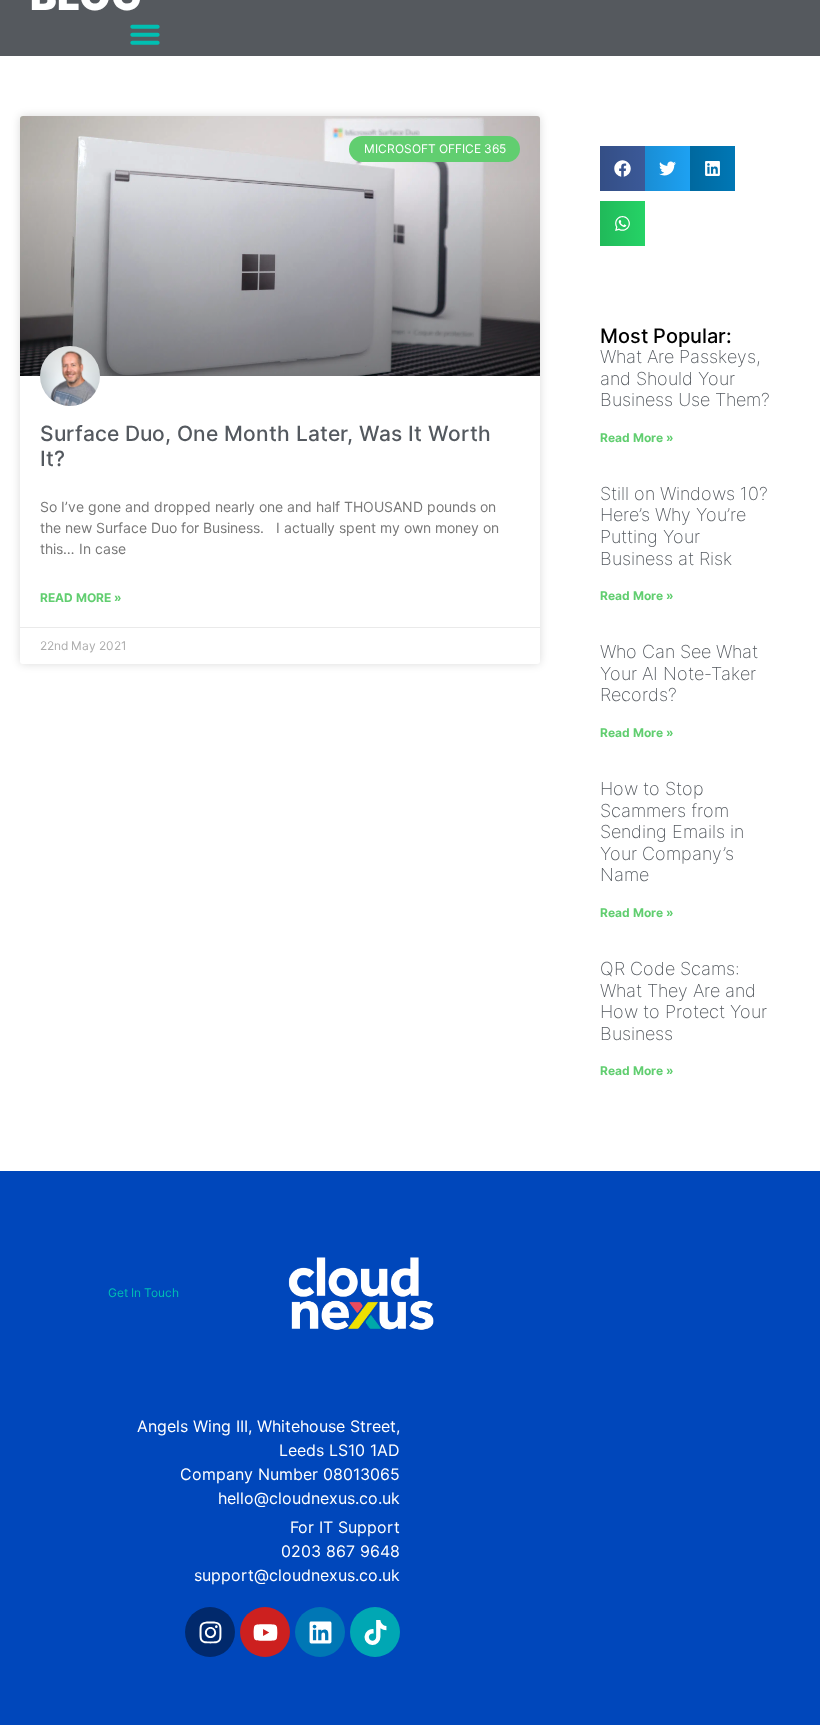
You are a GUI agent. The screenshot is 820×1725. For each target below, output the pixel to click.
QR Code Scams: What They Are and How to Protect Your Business (683, 1001)
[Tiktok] (375, 1632)
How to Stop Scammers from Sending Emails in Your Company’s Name (672, 831)
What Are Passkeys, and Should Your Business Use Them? (685, 378)
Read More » (81, 597)
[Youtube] (265, 1632)
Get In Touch (143, 1292)
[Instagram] (210, 1632)
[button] (145, 34)
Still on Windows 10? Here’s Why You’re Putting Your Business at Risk (684, 526)
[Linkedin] (320, 1632)
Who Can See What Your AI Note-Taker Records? (679, 673)
